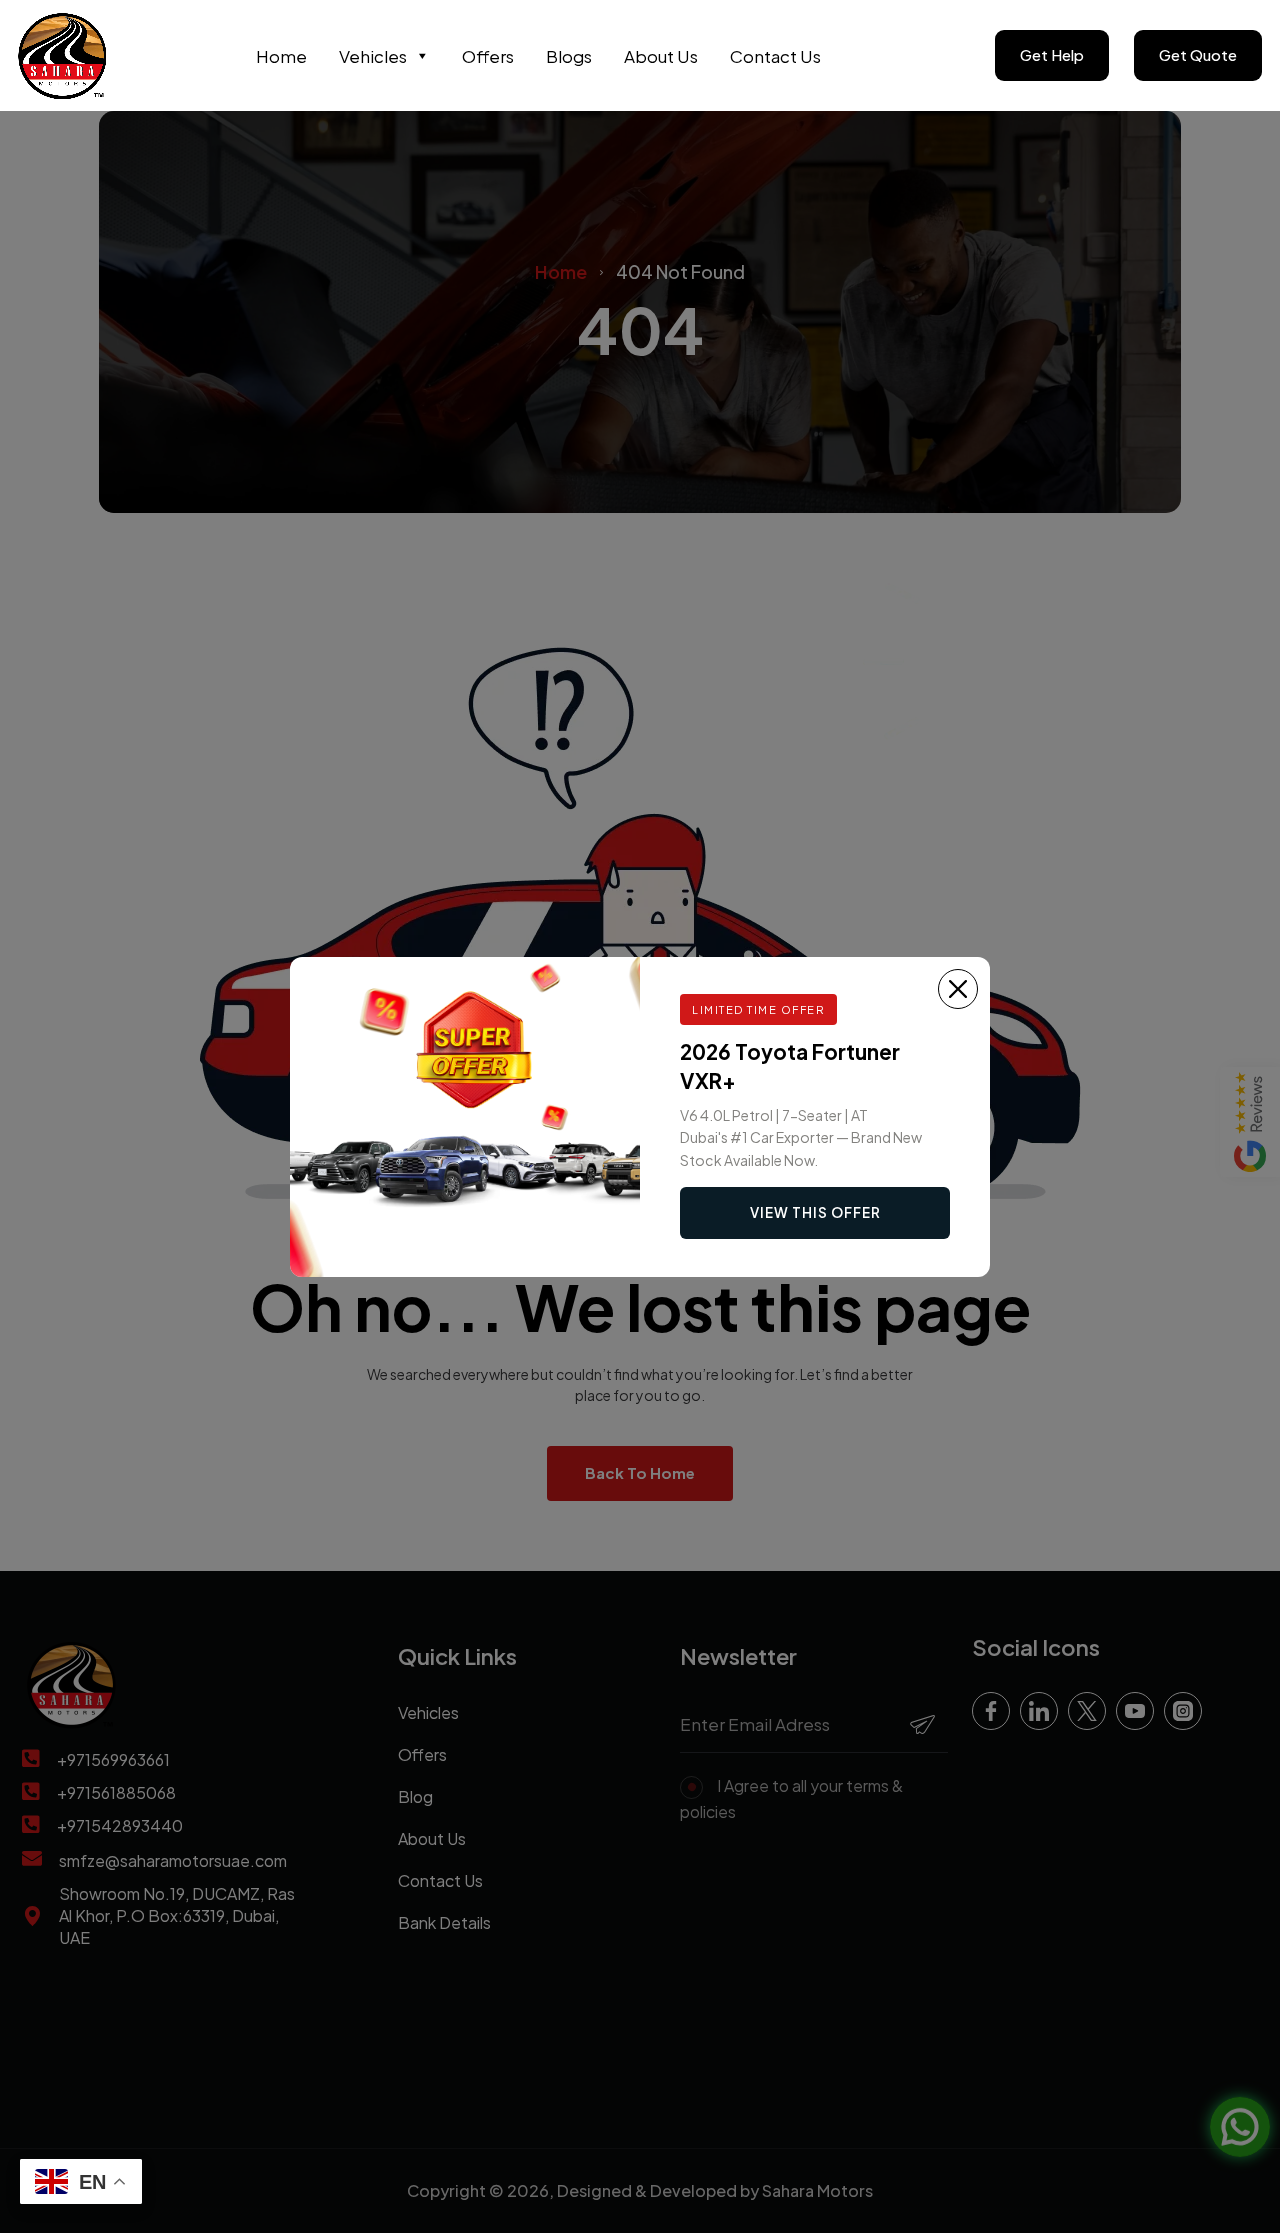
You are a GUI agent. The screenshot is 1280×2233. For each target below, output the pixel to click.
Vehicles (373, 56)
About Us (661, 56)
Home (281, 56)
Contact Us (775, 56)
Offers (488, 56)
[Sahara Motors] (62, 55)
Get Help (1052, 54)
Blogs (569, 56)
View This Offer (815, 1212)
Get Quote (1198, 54)
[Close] (958, 989)
